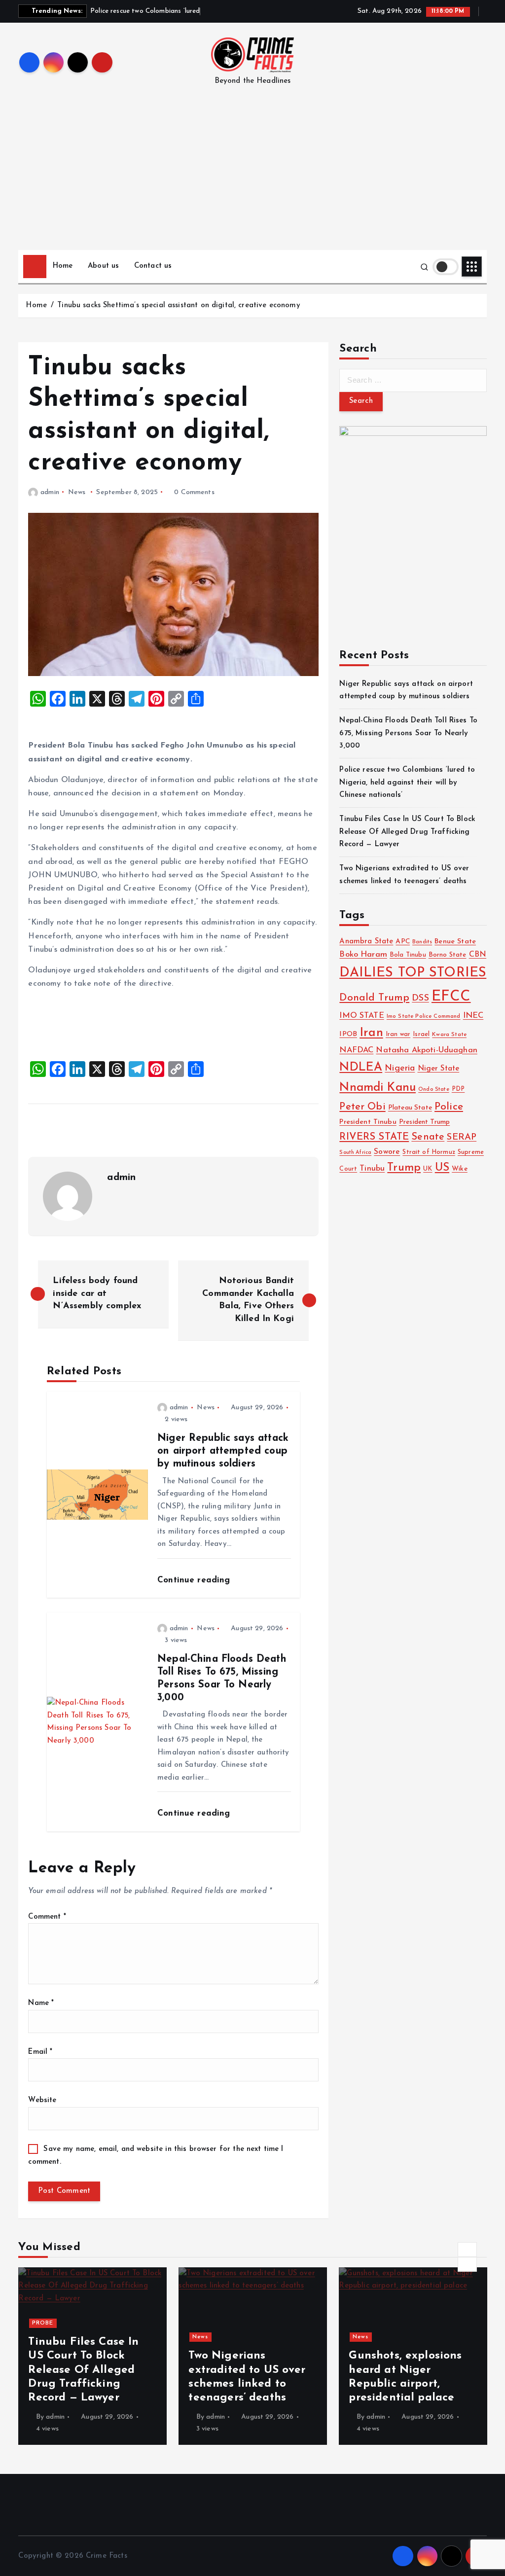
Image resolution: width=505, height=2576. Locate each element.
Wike (460, 1169)
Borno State (448, 955)
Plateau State (410, 1108)
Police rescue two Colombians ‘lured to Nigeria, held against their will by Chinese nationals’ (407, 783)
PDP (458, 1089)
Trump (404, 1168)
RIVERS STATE (374, 1137)
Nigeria (400, 1068)
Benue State (455, 942)
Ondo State (434, 1090)
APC (402, 942)
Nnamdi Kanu (378, 1088)
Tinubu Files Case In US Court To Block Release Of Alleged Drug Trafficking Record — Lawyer (407, 832)
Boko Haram (363, 955)
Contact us (153, 266)
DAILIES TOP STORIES (413, 973)
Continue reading (195, 1580)
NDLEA (361, 1068)
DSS (420, 998)
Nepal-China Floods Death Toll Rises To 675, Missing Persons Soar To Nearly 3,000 (408, 733)
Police (449, 1107)
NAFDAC (356, 1050)
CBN (478, 955)
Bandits (422, 942)
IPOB (348, 1034)
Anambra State (366, 942)
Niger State (439, 1069)
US (442, 1168)
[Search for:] (413, 380)
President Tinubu (368, 1122)
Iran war (398, 1035)
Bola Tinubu (408, 955)
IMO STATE (361, 1016)
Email (40, 2052)
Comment (47, 1917)
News (77, 492)
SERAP (462, 1137)
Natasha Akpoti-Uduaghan (426, 1050)
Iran (371, 1033)
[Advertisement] (253, 176)
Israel (421, 1034)
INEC (473, 1016)
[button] (467, 2250)
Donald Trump (374, 998)
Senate (428, 1137)
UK (428, 1169)
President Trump (424, 1122)
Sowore (387, 1152)
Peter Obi (362, 1107)
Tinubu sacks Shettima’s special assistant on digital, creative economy (179, 305)
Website (42, 2100)
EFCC (451, 997)
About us (103, 266)
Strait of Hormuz (429, 1152)
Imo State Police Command (424, 1016)
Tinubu (372, 1169)
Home (63, 266)
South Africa (355, 1153)
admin (50, 492)
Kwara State (449, 1035)
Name (41, 2003)
